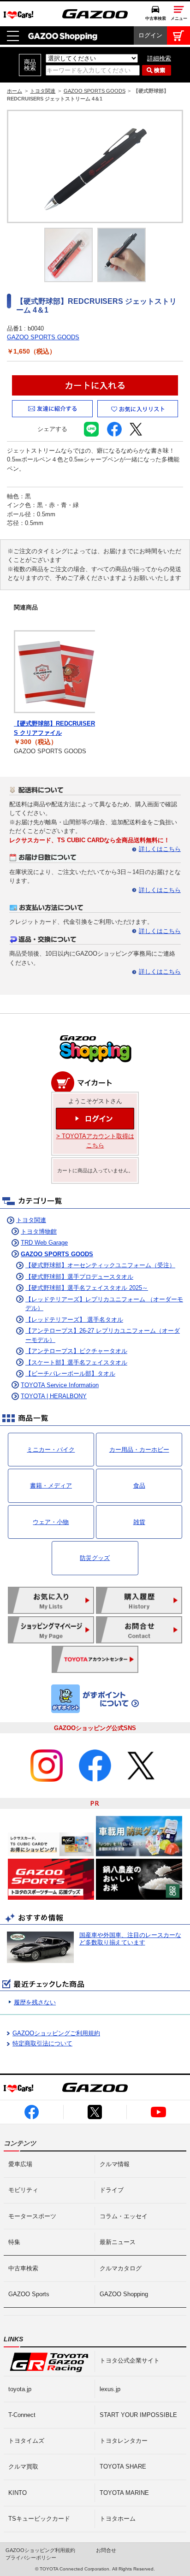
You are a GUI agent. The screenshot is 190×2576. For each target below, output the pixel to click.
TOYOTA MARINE (124, 2493)
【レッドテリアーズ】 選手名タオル (74, 1320)
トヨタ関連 (43, 91)
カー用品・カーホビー (139, 1450)
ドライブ (112, 2190)
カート (178, 35)
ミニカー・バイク (51, 1450)
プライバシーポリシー (31, 2558)
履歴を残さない (35, 2002)
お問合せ (106, 2550)
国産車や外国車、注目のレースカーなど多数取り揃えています (130, 1939)
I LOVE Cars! (18, 15)
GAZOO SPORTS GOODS (95, 91)
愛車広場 (20, 2164)
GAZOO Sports (29, 2294)
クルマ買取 (23, 2467)
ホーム (15, 91)
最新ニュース (118, 2242)
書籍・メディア (51, 1486)
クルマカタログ (121, 2268)
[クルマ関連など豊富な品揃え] (95, 1061)
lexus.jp (110, 2389)
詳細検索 (159, 58)
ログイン (150, 35)
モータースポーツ (32, 2216)
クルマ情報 (115, 2164)
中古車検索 (156, 18)
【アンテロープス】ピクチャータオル (76, 1351)
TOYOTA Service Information (60, 1385)
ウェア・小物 (51, 1522)
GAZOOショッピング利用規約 (40, 2550)
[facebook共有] (114, 432)
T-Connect (22, 2415)
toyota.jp (20, 2389)
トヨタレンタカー (124, 2441)
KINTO (18, 2493)
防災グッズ (95, 1558)
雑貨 (139, 1522)
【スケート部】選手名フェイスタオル (76, 1362)
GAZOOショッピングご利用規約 (56, 2033)
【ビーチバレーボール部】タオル (70, 1374)
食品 (139, 1486)
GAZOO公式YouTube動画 (158, 2112)
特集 (14, 2242)
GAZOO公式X (95, 2112)
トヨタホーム (118, 2519)
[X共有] (137, 432)
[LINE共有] (91, 432)
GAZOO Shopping (63, 35)
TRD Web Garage (44, 1243)
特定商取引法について (42, 2043)
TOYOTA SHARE (123, 2467)
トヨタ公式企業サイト (130, 2360)
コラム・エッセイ (124, 2216)
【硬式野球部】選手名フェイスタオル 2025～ (87, 1288)
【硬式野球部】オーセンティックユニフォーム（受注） (100, 1265)
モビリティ (23, 2190)
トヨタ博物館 (39, 1232)
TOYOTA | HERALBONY (54, 1396)
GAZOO (95, 14)
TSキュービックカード (39, 2519)
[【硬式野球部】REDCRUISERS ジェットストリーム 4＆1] (95, 166)
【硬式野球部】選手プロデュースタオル (79, 1277)
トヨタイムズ (26, 2441)
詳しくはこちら (160, 849)
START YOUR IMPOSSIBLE (138, 2415)
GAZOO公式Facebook (32, 2112)
